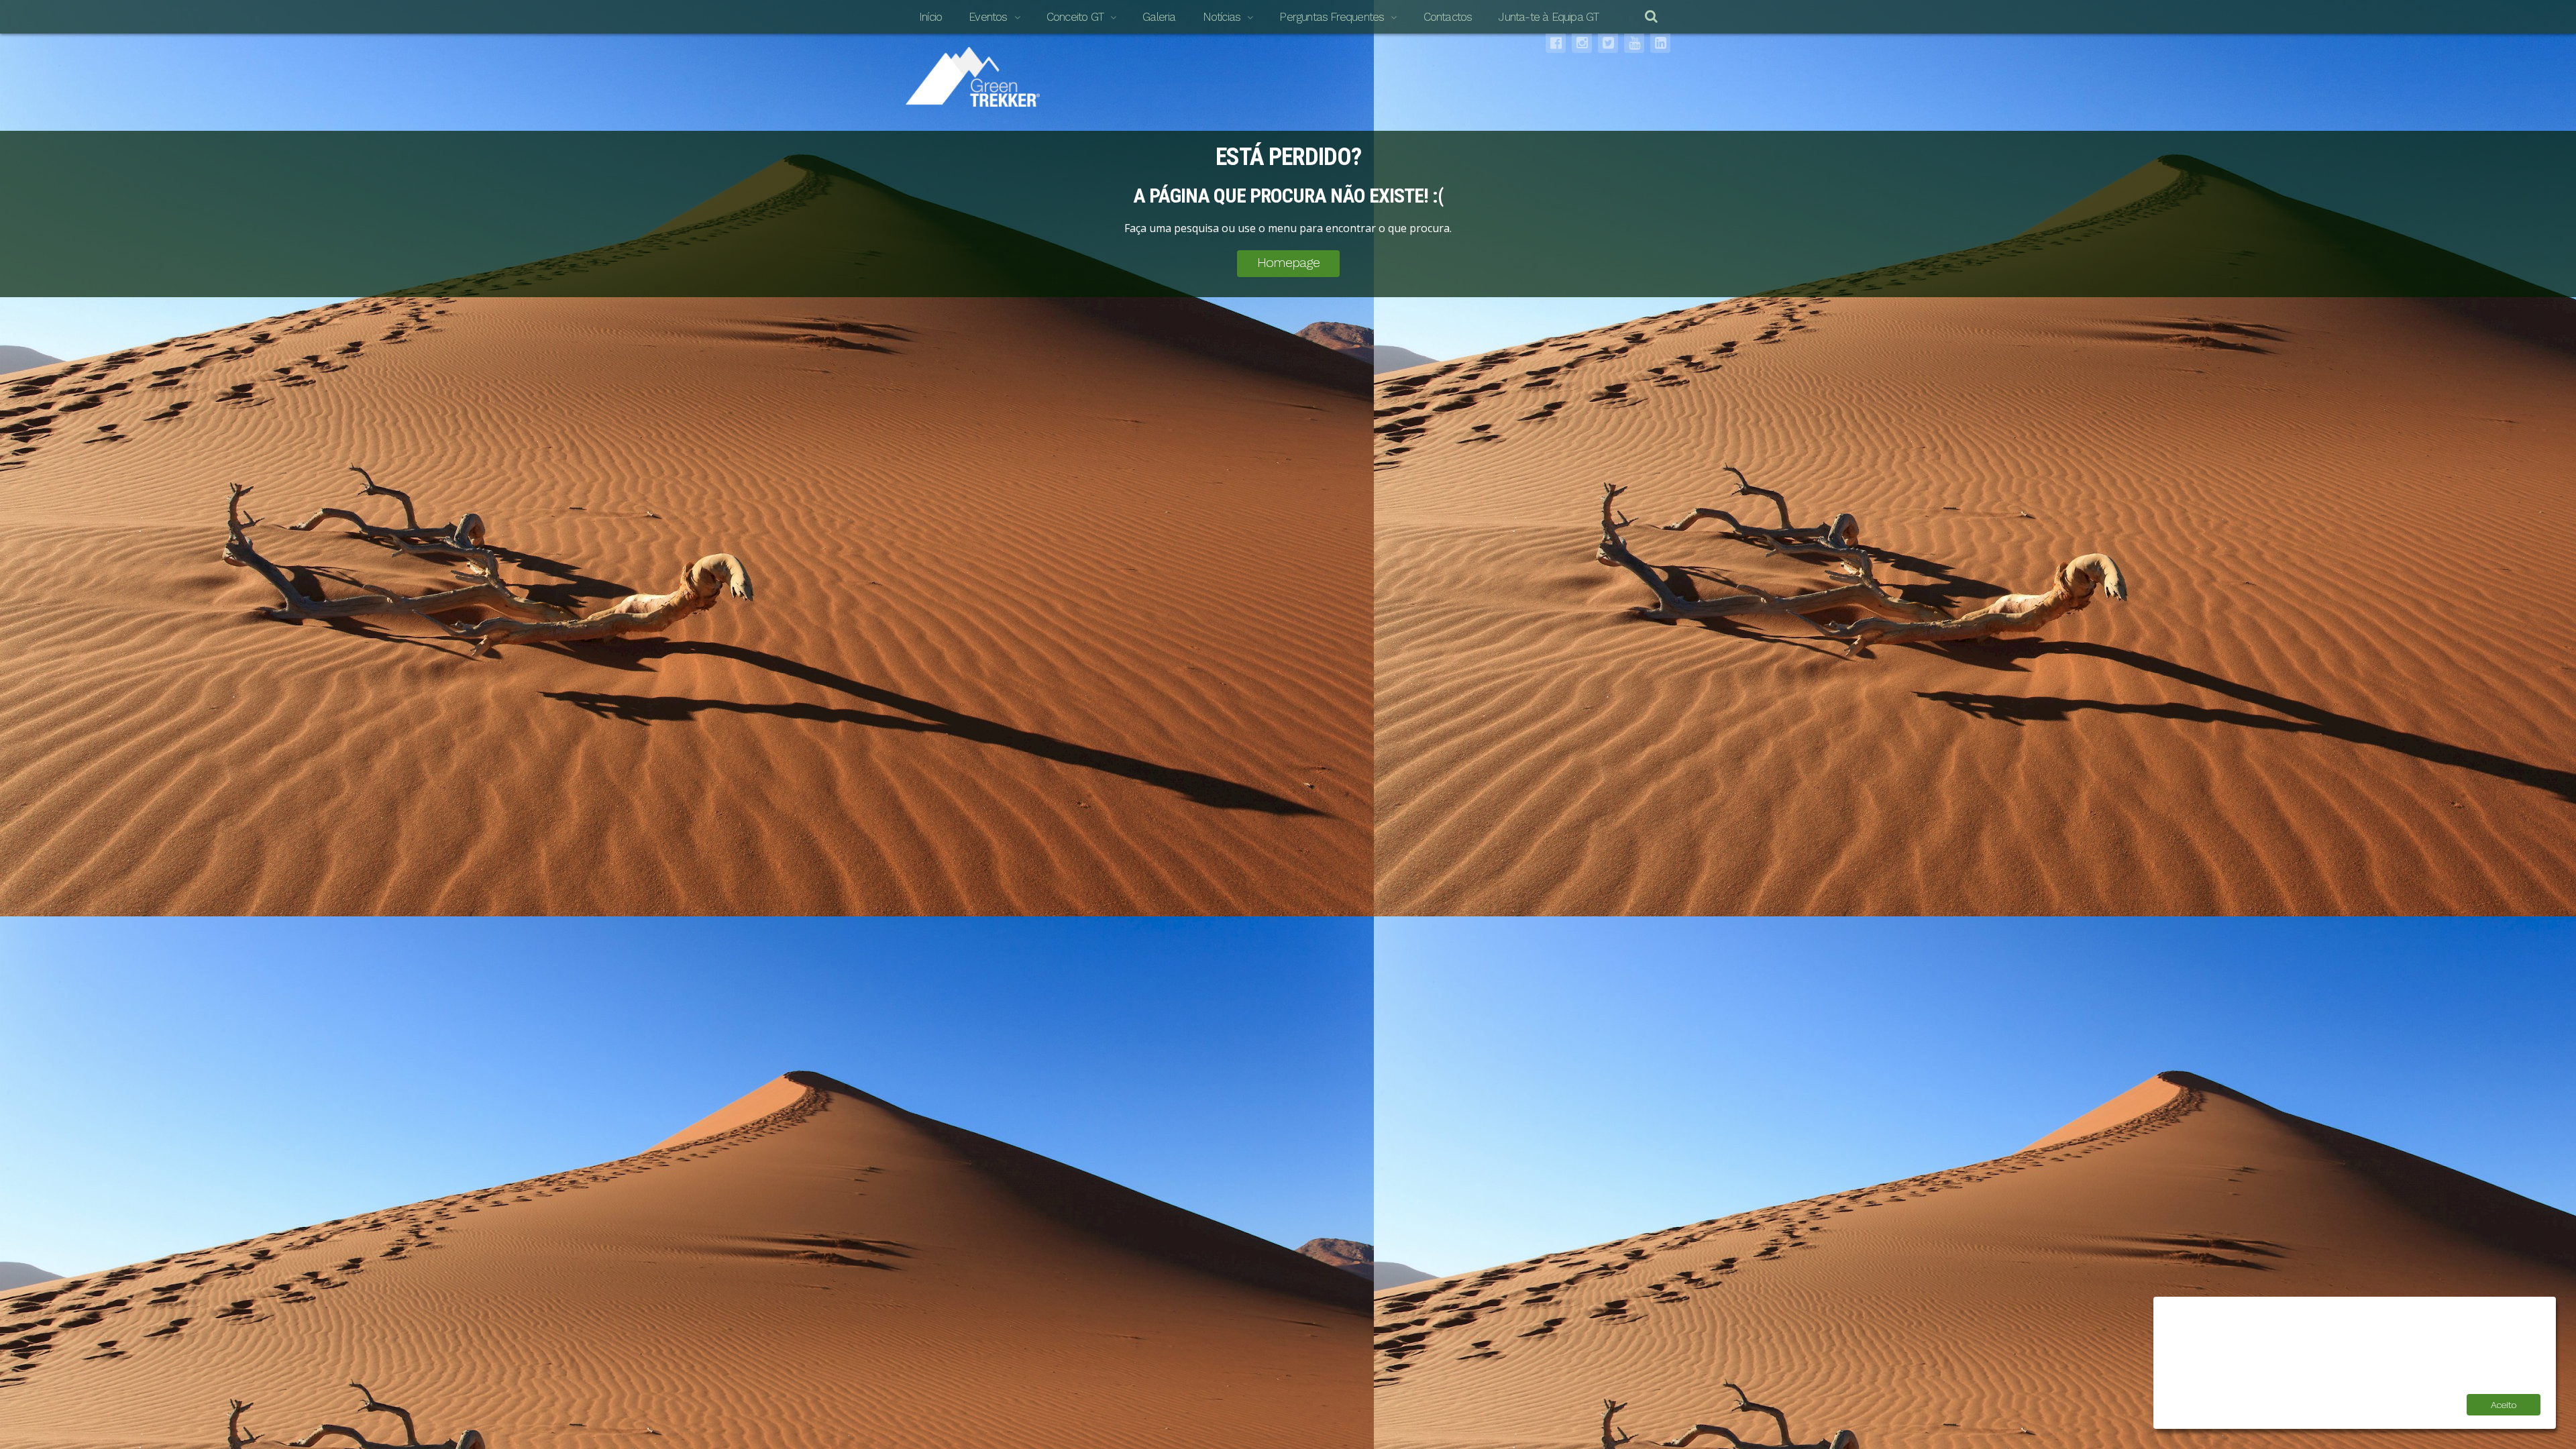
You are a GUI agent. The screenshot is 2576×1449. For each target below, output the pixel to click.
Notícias (1222, 17)
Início (930, 17)
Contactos (1448, 17)
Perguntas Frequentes (1332, 17)
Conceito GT (1075, 17)
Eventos (988, 17)
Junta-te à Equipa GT (1549, 17)
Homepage (1288, 262)
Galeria (1159, 17)
